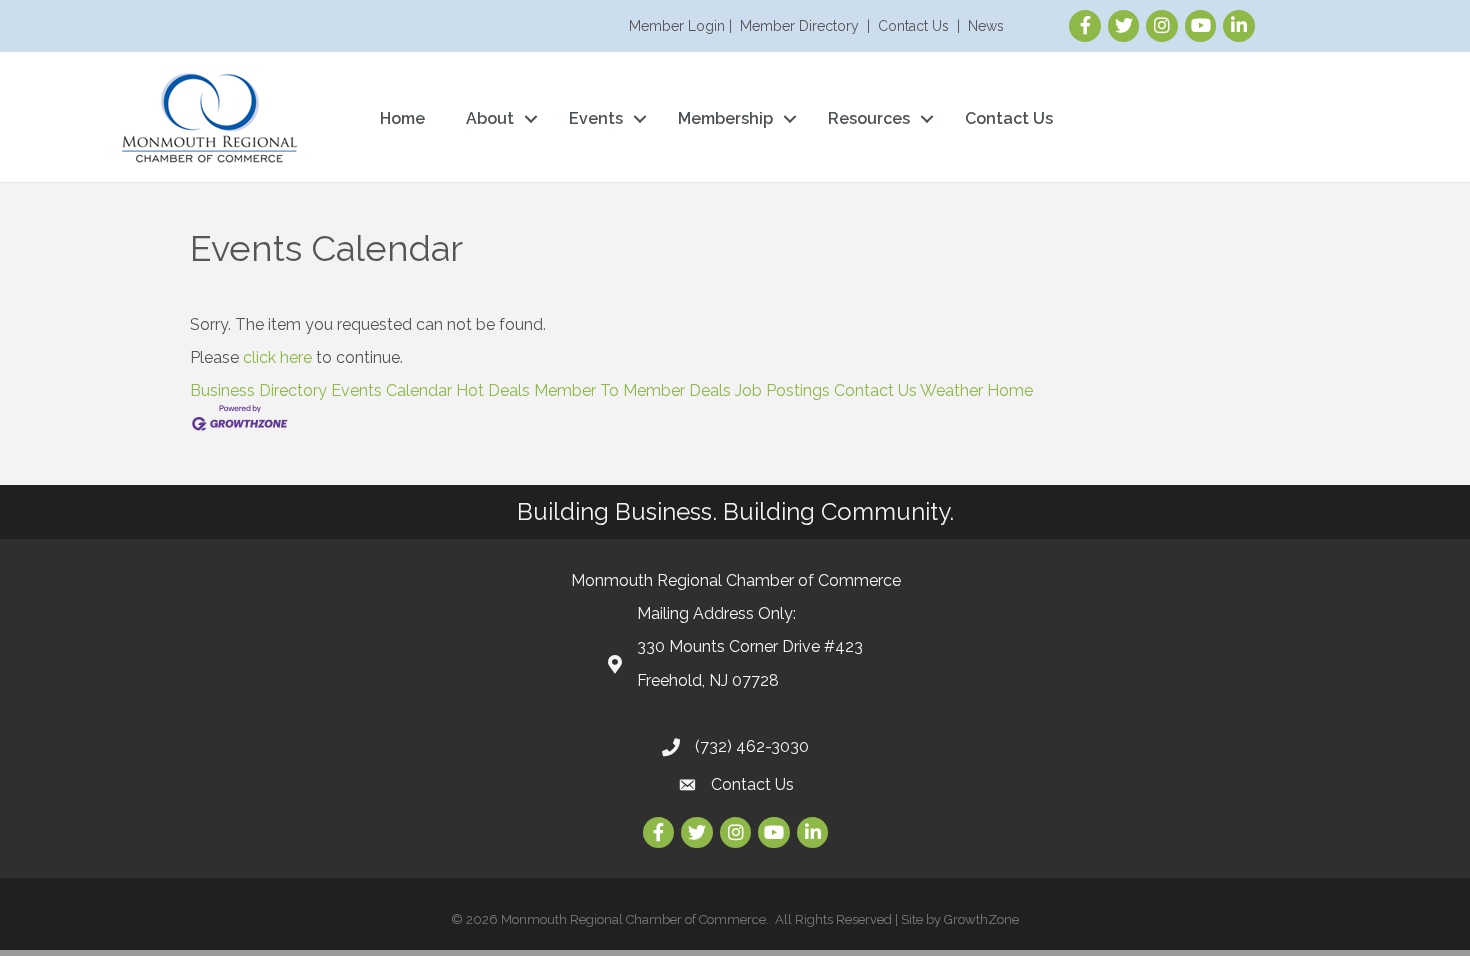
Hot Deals (493, 390)
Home (402, 118)
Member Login (677, 26)
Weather (951, 390)
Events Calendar (391, 390)
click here (277, 357)
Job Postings (782, 390)
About (490, 118)
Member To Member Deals (632, 390)
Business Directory (258, 390)
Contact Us (913, 26)
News (986, 26)
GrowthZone (981, 919)
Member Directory (799, 26)
